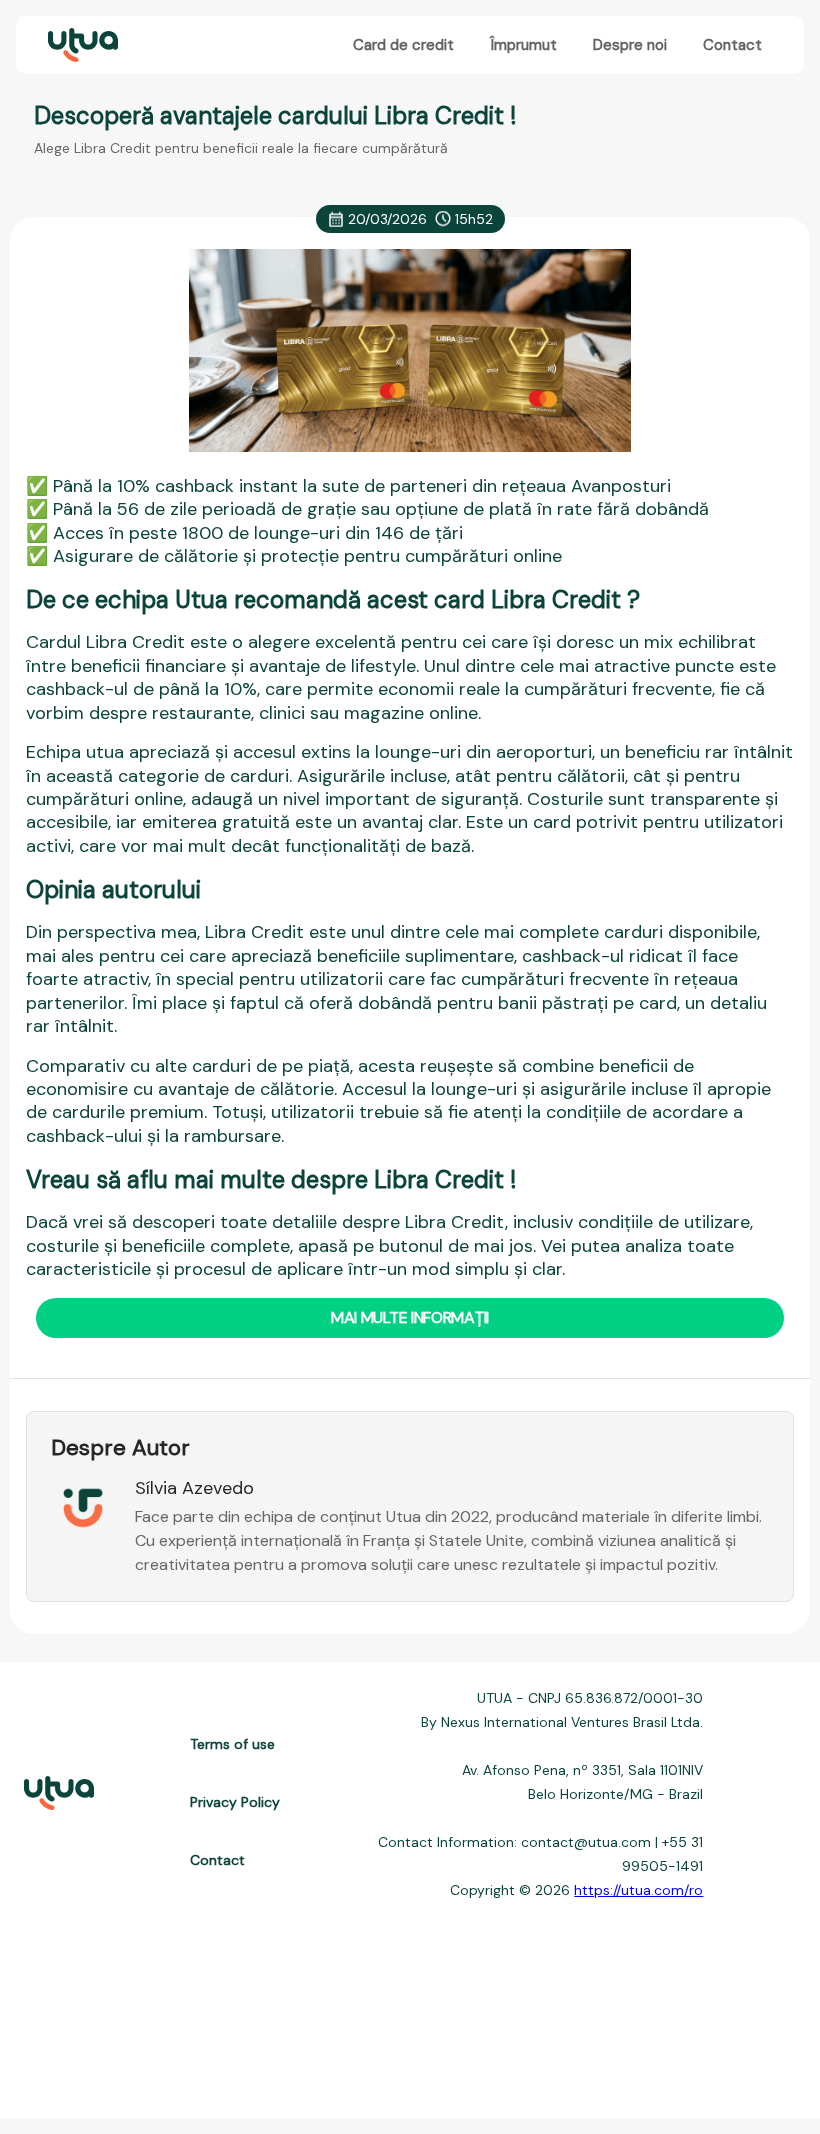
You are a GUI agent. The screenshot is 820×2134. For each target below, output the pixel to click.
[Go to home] (81, 45)
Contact (732, 45)
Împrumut (523, 45)
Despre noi (630, 45)
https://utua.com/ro (638, 1890)
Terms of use (232, 1744)
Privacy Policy (235, 1802)
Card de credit (403, 45)
